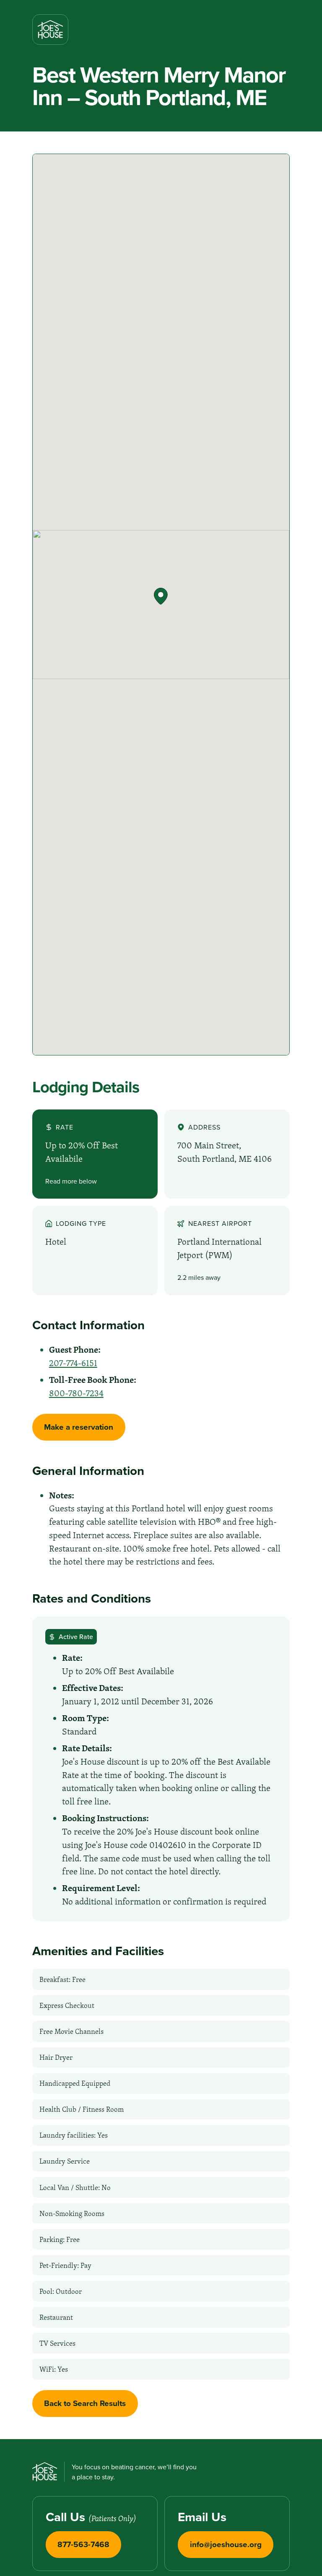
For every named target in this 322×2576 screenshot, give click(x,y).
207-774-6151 (73, 1363)
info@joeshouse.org (226, 2544)
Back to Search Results (85, 2403)
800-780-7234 (76, 1393)
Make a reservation (79, 1427)
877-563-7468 (83, 2544)
